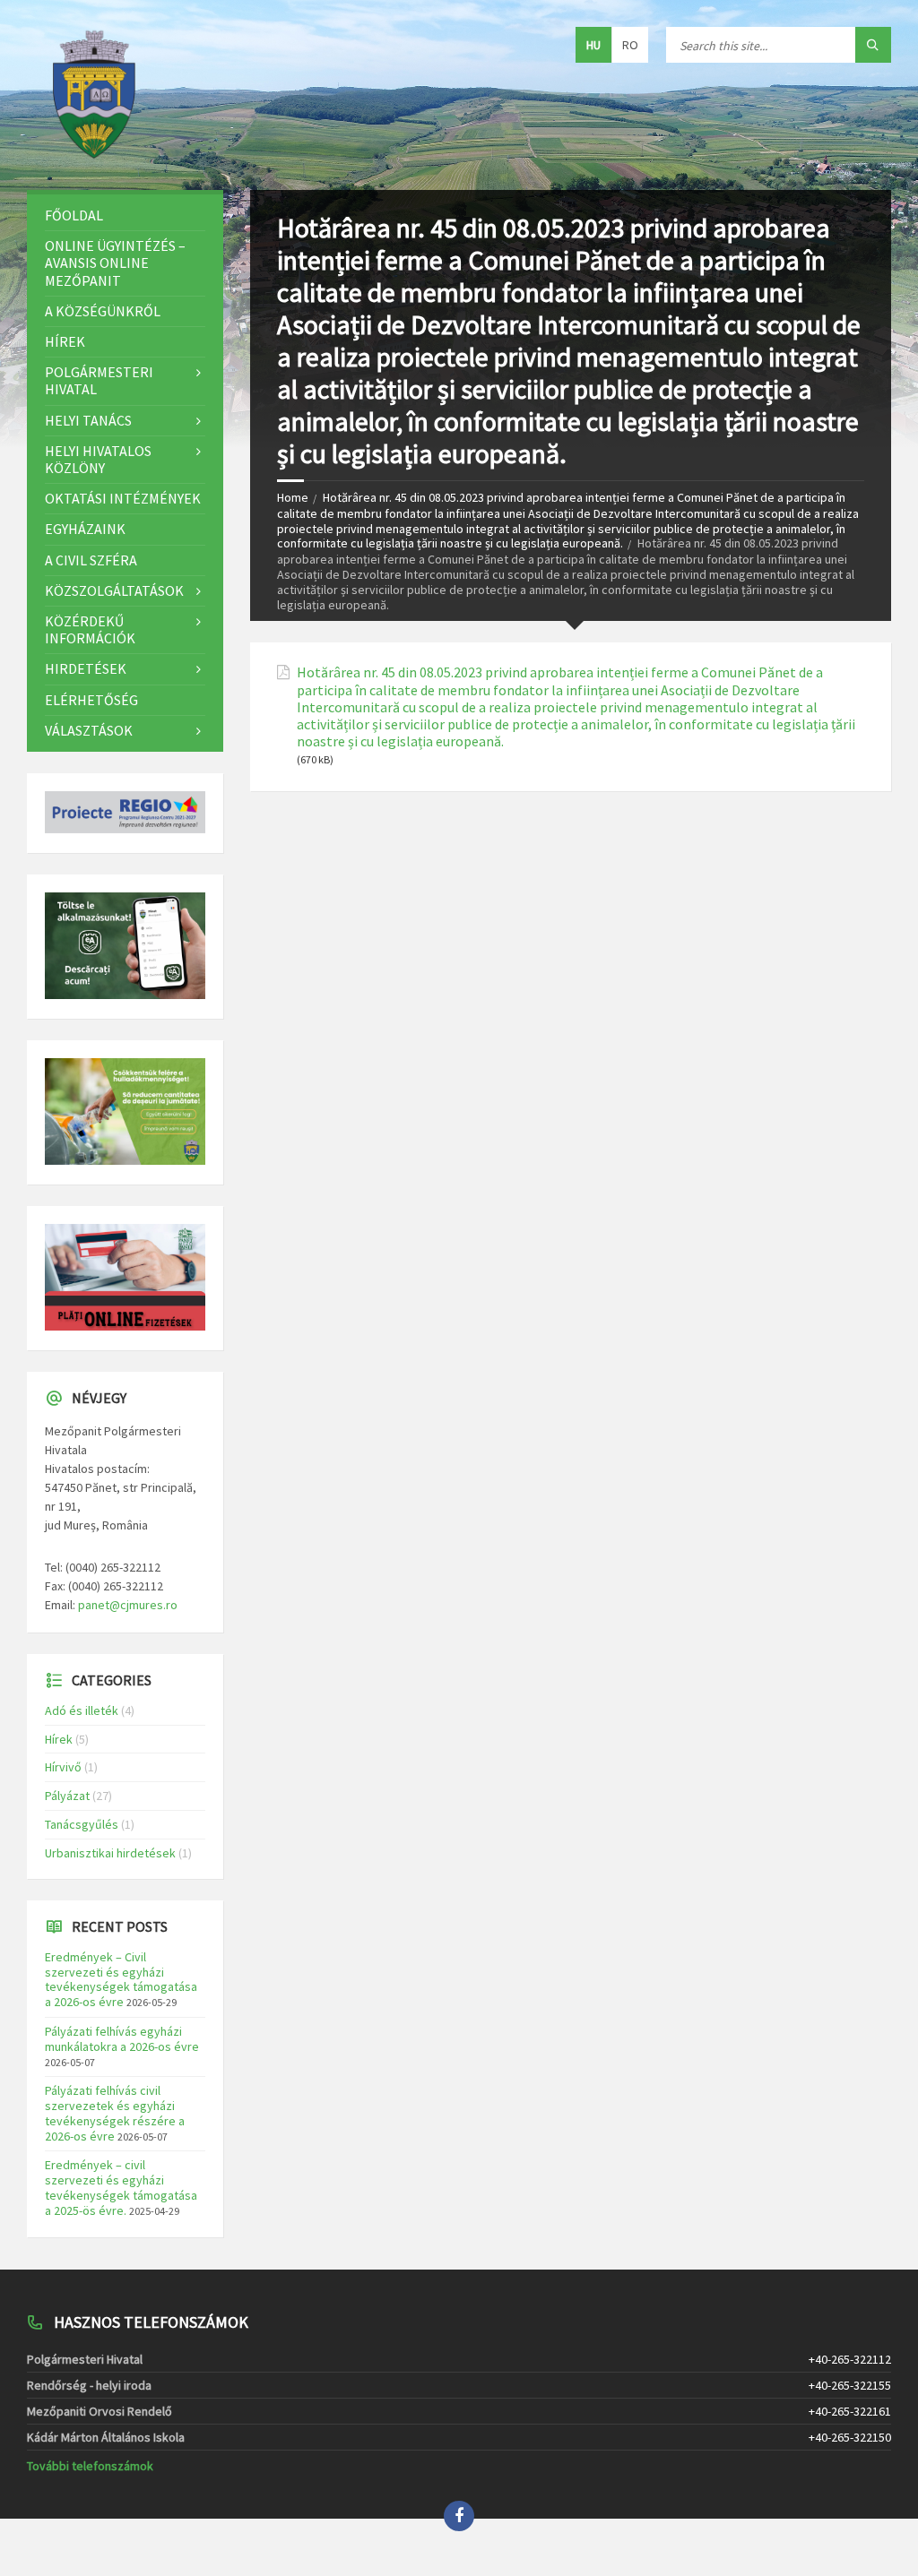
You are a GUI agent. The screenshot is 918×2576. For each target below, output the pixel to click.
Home (293, 497)
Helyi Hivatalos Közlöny (98, 459)
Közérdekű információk (90, 629)
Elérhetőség (91, 700)
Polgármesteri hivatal (99, 380)
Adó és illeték (82, 1710)
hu (593, 45)
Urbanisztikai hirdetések (110, 1853)
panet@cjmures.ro (128, 1605)
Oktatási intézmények (123, 498)
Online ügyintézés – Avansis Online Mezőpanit (115, 263)
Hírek (65, 341)
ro (630, 45)
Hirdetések (86, 668)
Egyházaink (85, 529)
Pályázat (67, 1796)
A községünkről (103, 311)
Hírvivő (63, 1767)
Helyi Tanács (88, 420)
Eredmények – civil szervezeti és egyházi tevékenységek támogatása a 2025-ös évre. (121, 2187)
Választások (89, 730)
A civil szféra (91, 560)
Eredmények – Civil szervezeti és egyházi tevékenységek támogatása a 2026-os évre (121, 1979)
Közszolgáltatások (114, 590)
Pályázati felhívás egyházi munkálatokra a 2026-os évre (122, 2039)
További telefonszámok (90, 2466)
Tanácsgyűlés (82, 1824)
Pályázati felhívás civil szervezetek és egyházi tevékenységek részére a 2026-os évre (115, 2113)
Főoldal (74, 215)
